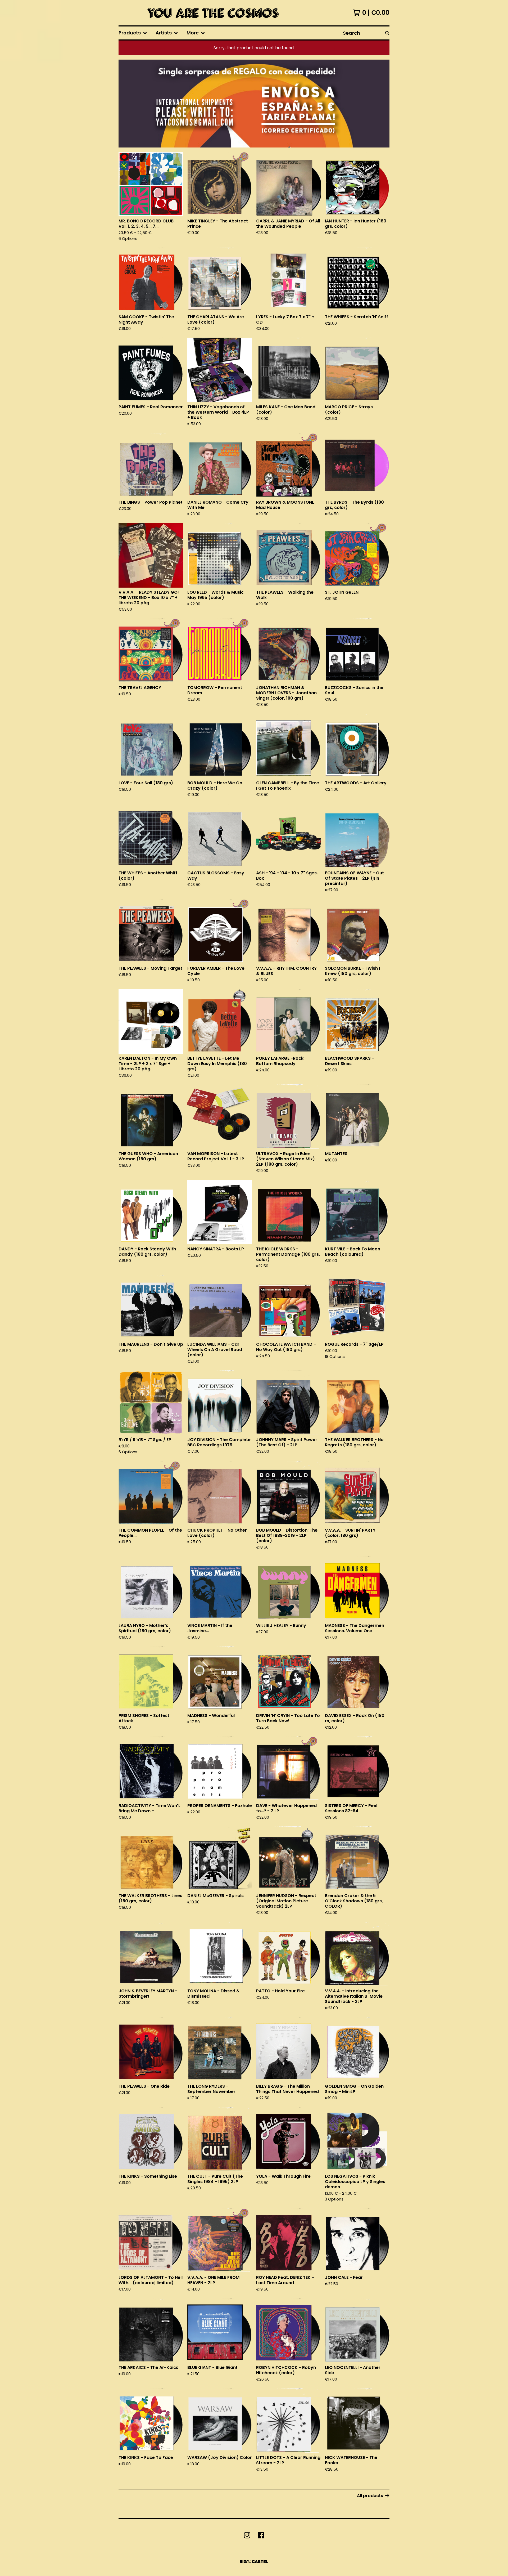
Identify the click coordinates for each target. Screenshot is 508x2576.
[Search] (387, 33)
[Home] (211, 13)
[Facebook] (261, 2535)
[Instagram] (247, 2535)
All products (370, 2496)
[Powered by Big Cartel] (254, 2562)
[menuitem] (133, 33)
